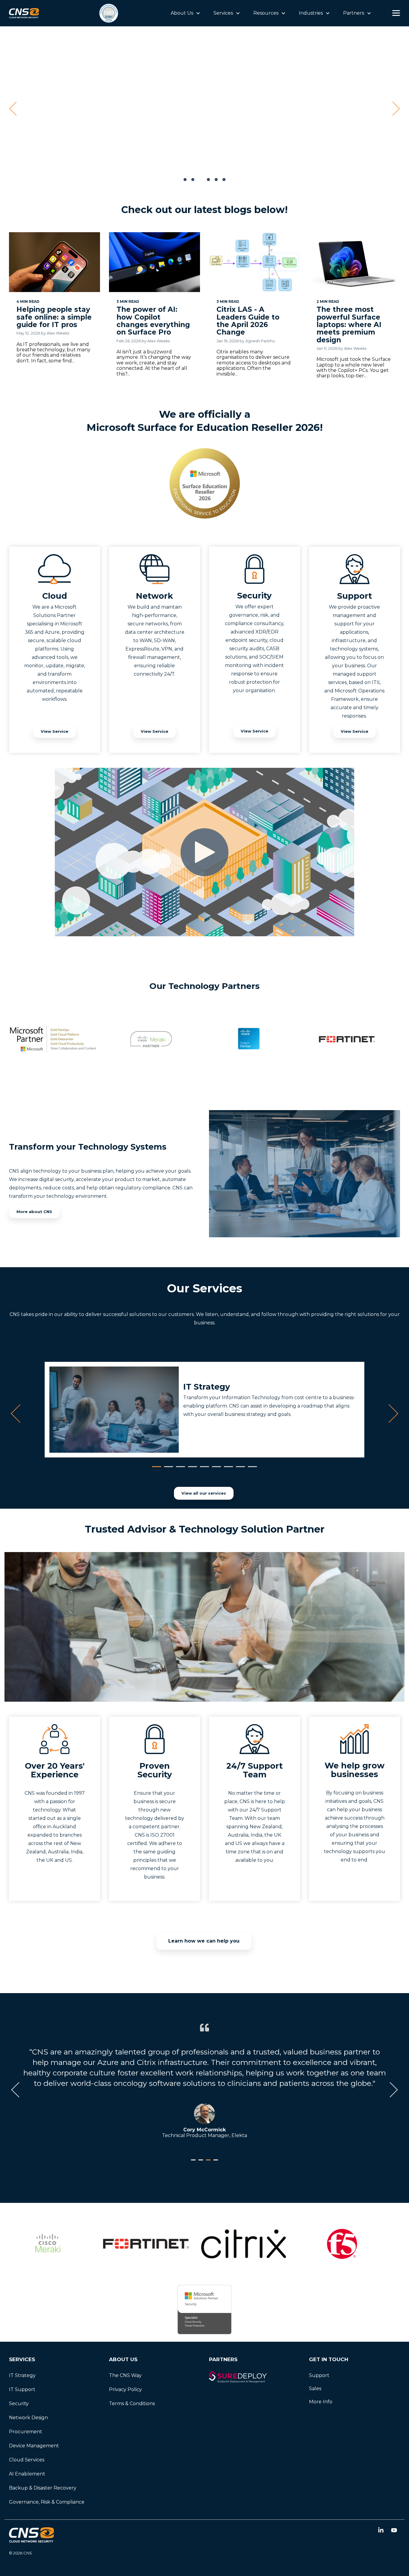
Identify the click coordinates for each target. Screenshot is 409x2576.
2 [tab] (167, 1469)
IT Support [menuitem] (22, 2389)
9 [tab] (251, 1469)
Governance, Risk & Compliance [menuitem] (47, 2502)
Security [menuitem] (19, 2403)
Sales (315, 2389)
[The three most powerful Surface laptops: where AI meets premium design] (355, 262)
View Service (54, 731)
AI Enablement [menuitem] (27, 2474)
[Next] (394, 109)
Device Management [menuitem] (34, 2446)
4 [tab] (191, 1469)
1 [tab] (155, 1469)
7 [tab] (227, 1469)
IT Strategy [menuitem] (22, 2375)
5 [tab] (203, 1469)
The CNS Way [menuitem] (125, 2375)
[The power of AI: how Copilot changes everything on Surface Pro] (154, 262)
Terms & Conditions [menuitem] (132, 2403)
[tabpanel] (205, 1410)
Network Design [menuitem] (28, 2418)
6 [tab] (215, 1469)
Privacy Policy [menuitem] (125, 2389)
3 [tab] (179, 1469)
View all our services (204, 1493)
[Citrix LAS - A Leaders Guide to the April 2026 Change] (255, 262)
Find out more (316, 136)
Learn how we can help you (204, 1941)
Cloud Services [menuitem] (27, 2460)
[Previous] (15, 109)
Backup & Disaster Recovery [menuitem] (43, 2488)
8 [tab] (239, 1469)
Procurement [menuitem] (26, 2432)
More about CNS (34, 1212)
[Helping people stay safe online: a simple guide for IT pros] (54, 262)
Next (389, 1414)
